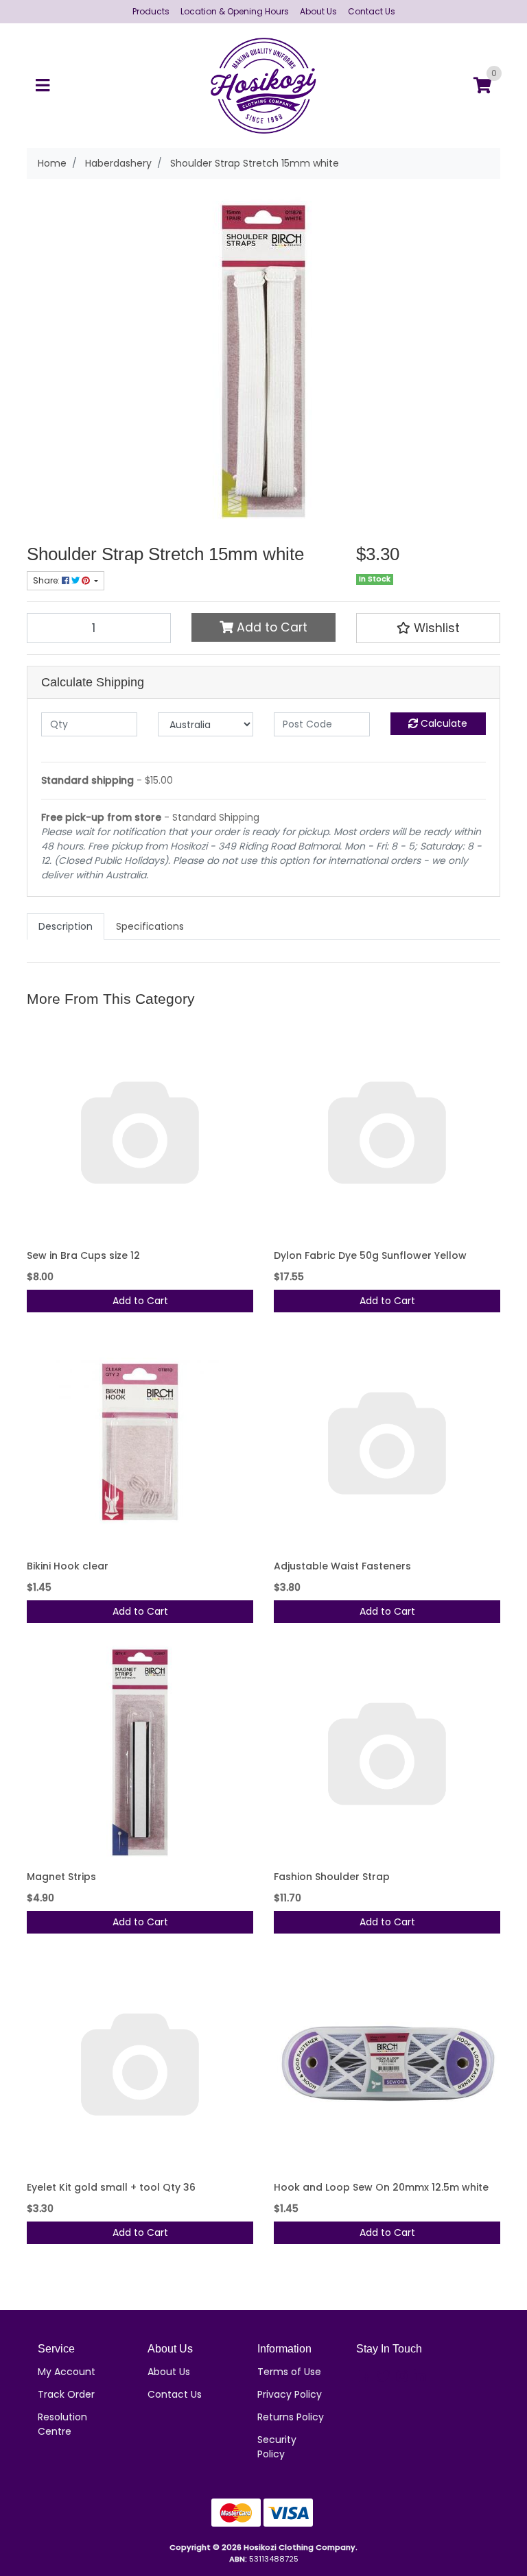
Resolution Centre (62, 2424)
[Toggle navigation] (43, 86)
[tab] (66, 927)
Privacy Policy (290, 2394)
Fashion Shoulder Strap (332, 1877)
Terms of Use (289, 2372)
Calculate (443, 723)
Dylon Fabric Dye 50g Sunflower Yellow (370, 1255)
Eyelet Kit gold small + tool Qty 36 (111, 2187)
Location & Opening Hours (235, 11)
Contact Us (372, 11)
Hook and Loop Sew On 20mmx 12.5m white (381, 2187)
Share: (47, 580)
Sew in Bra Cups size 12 (83, 1255)
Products (151, 11)
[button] (428, 628)
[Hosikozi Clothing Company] (264, 85)
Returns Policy (291, 2417)
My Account (67, 2372)
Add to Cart (270, 627)
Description (66, 926)
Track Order (66, 2394)
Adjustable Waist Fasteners (342, 1566)
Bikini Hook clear (68, 1566)
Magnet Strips (61, 1877)
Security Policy (277, 2447)
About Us (318, 11)
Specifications (150, 926)
